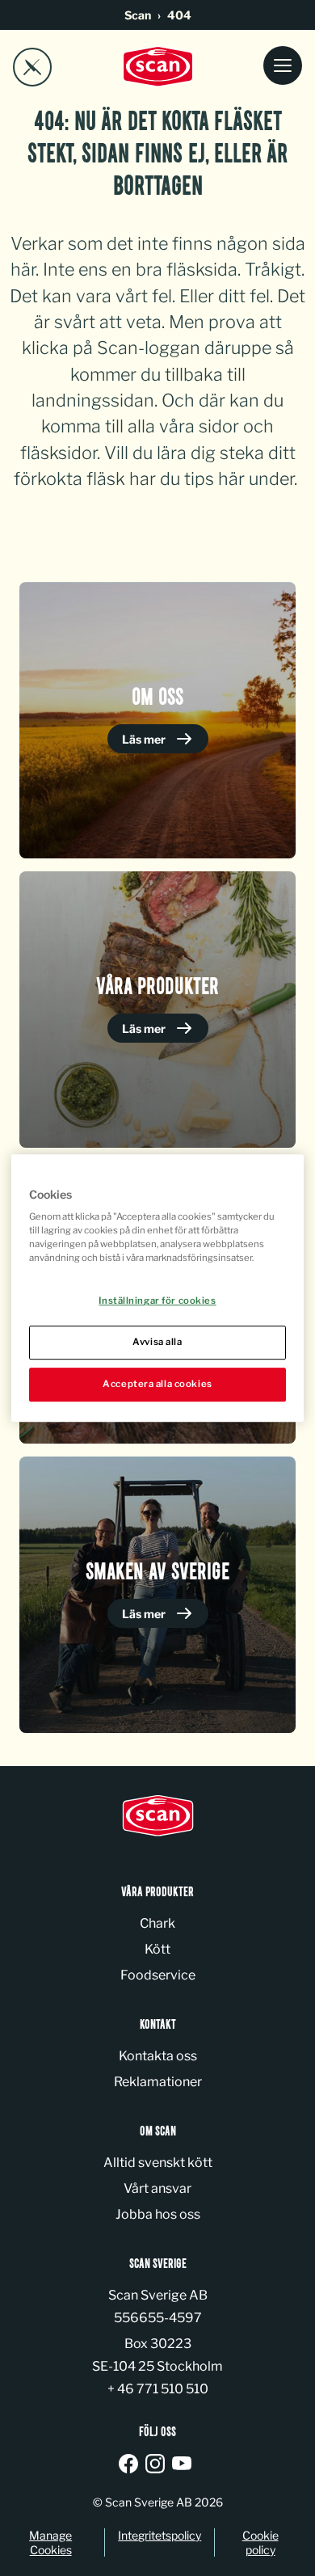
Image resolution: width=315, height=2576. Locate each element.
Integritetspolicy (160, 2535)
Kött (157, 1949)
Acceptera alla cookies (157, 1384)
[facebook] (131, 2465)
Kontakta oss (158, 2056)
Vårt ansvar (157, 2188)
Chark (157, 1923)
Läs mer (145, 739)
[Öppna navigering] (283, 67)
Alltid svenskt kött (158, 2163)
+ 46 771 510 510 (158, 2389)
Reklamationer (158, 2082)
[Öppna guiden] (32, 67)
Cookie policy (260, 2542)
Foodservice (158, 1975)
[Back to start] (157, 67)
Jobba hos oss (158, 2214)
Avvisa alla (157, 1342)
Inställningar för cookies (157, 1301)
